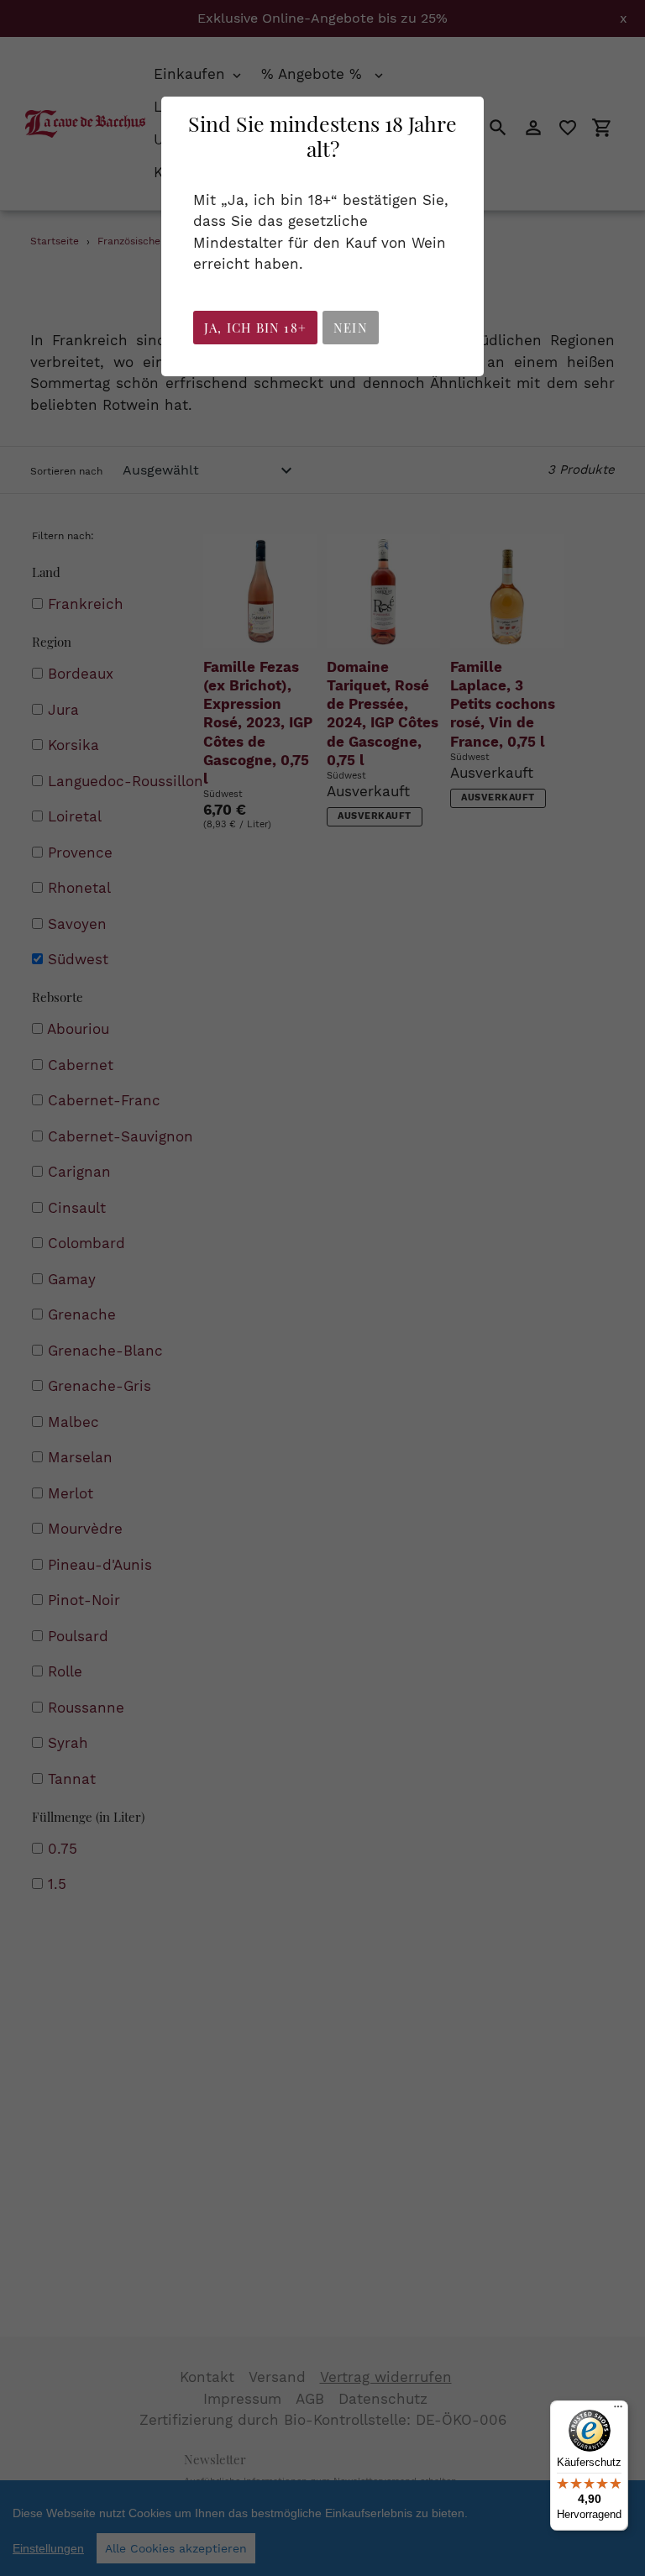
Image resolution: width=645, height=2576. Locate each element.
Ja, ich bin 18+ (255, 328)
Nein (351, 328)
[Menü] (618, 2411)
